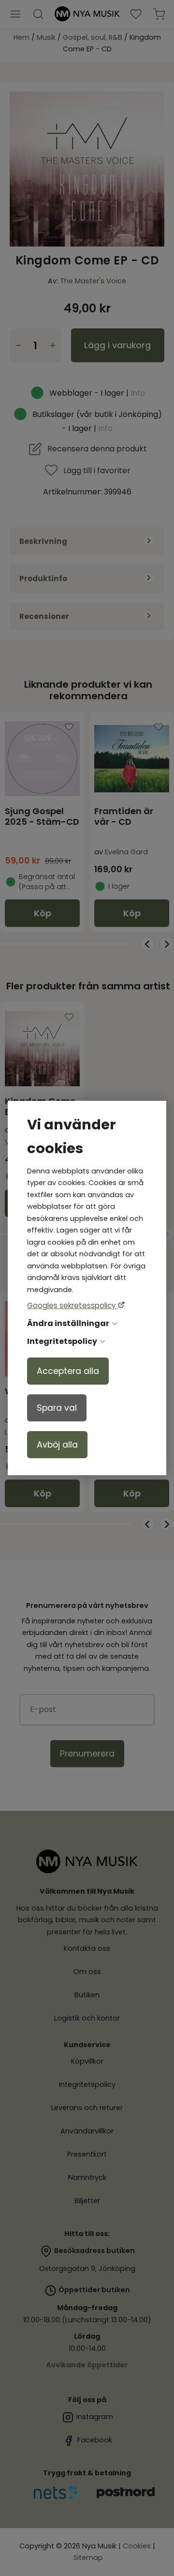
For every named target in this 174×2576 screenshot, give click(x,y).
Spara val (57, 1408)
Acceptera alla (68, 1371)
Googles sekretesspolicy (72, 1305)
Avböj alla (57, 1445)
